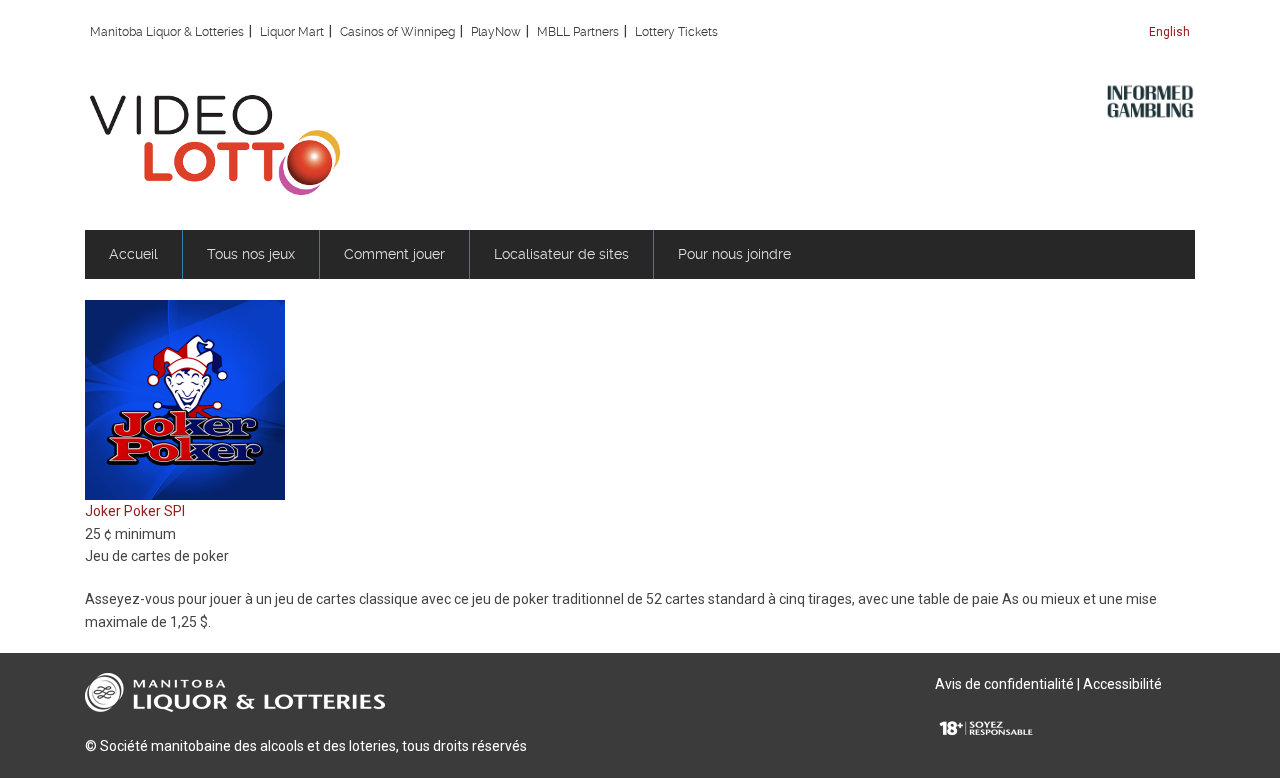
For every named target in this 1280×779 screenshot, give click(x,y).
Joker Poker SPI (135, 511)
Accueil (133, 254)
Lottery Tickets (676, 32)
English (1169, 32)
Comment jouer (394, 254)
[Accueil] (215, 144)
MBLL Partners (578, 32)
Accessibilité (1122, 684)
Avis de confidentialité (1004, 684)
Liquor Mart (292, 32)
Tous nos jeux (251, 254)
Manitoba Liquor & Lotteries (167, 32)
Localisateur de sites (561, 254)
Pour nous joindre (734, 254)
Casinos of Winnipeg (397, 32)
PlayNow (496, 32)
